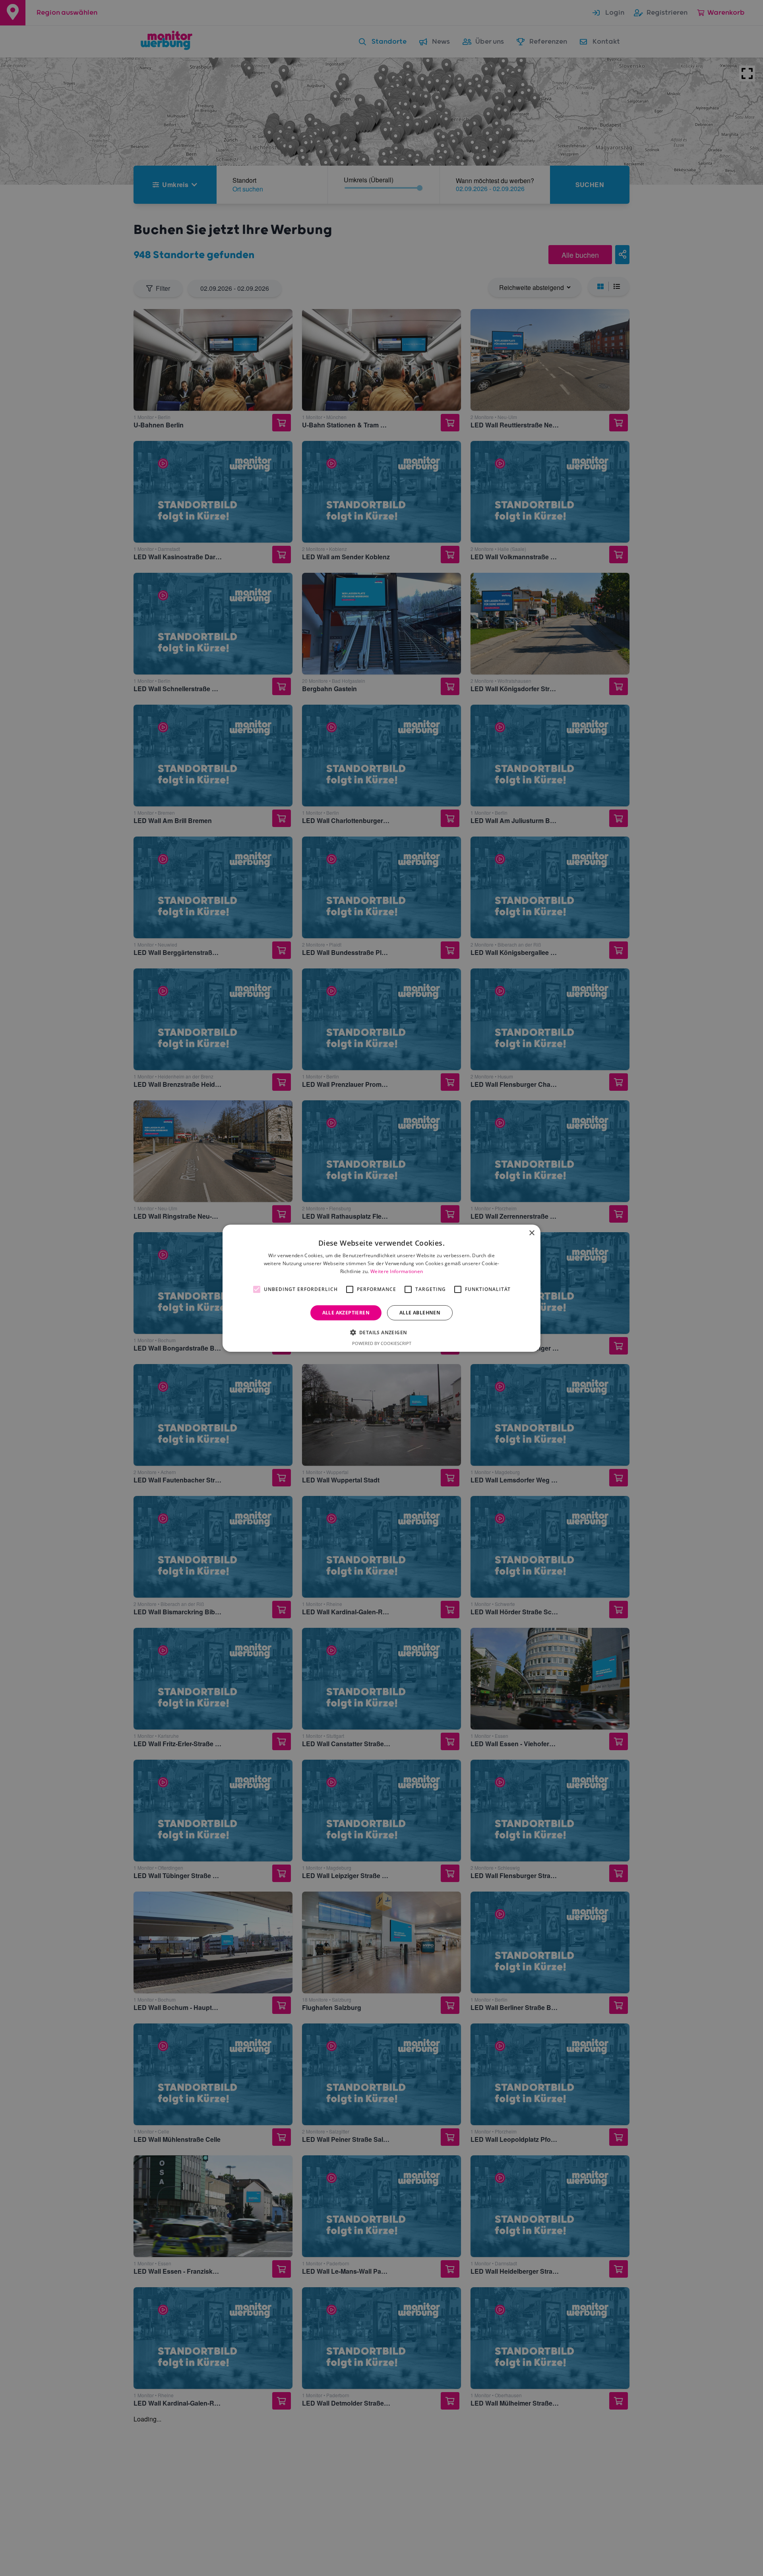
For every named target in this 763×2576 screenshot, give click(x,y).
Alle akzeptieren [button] (346, 1312)
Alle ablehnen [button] (420, 1312)
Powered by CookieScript (382, 1343)
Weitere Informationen (397, 1271)
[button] (382, 1332)
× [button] (532, 1233)
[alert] (381, 1288)
